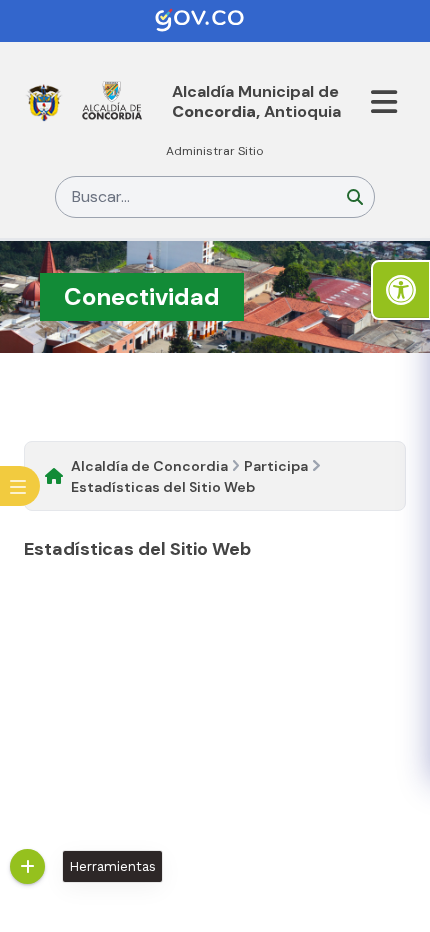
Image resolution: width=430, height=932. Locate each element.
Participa (276, 466)
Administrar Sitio (215, 151)
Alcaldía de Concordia (149, 466)
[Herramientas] (27, 866)
